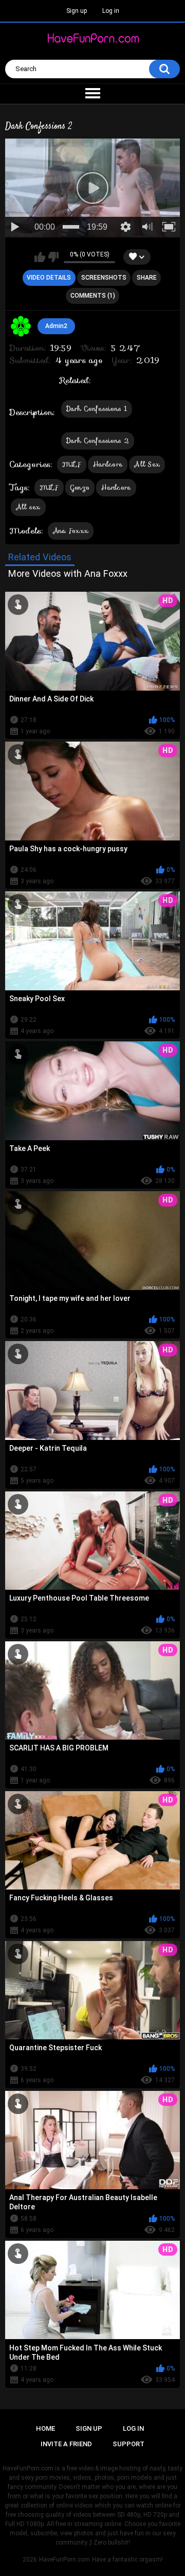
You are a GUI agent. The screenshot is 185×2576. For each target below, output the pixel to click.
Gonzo (80, 487)
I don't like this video (53, 257)
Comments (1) (93, 296)
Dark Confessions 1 (97, 409)
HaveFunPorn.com (64, 2560)
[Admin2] (21, 327)
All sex (28, 507)
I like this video (40, 257)
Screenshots (104, 278)
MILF (72, 464)
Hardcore (108, 464)
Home (45, 2428)
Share (147, 278)
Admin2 (56, 326)
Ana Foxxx (71, 531)
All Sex (147, 464)
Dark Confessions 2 (98, 441)
